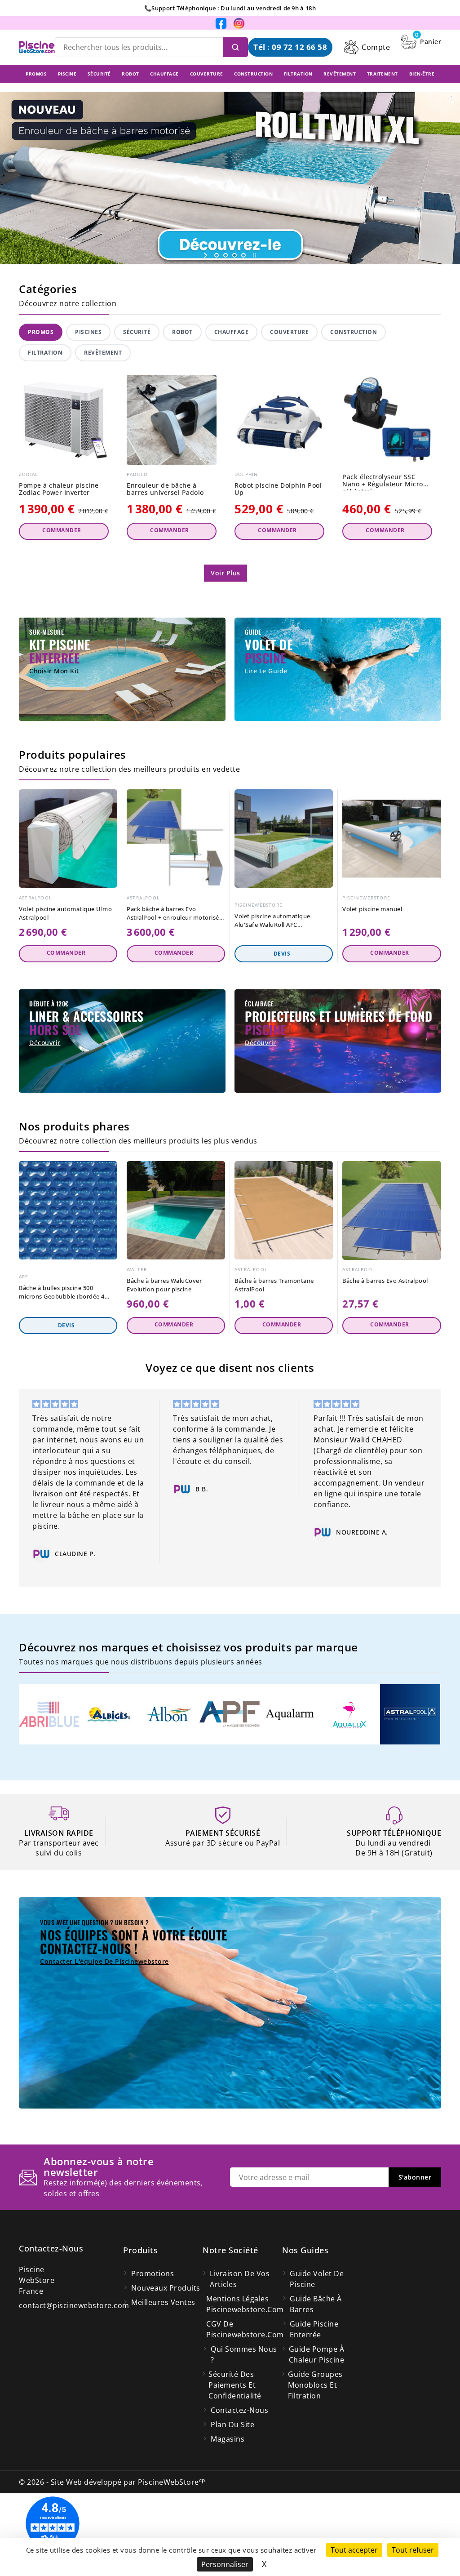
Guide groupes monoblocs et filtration (315, 2385)
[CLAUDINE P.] (41, 1554)
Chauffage (232, 332)
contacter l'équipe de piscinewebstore (104, 1961)
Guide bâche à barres (316, 2304)
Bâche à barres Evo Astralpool (385, 1281)
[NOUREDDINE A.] (323, 1532)
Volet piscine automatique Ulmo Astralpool (65, 913)
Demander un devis (284, 954)
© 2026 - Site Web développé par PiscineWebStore (112, 2482)
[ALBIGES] (109, 1713)
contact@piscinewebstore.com (74, 2305)
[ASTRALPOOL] (410, 1713)
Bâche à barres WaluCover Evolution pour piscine (164, 1285)
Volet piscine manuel (372, 909)
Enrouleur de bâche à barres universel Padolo (165, 489)
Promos (41, 332)
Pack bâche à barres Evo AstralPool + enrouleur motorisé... (175, 913)
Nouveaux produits (166, 2288)
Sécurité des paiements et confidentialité (235, 2385)
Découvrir (45, 1043)
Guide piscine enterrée (314, 2329)
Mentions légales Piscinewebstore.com (244, 2304)
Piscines (88, 332)
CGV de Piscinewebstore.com (244, 2329)
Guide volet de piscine (317, 2279)
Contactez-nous (51, 2248)
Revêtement (103, 353)
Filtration (45, 353)
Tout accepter (354, 2550)
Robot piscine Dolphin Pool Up (278, 489)
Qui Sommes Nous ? (244, 2354)
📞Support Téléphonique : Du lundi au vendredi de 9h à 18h (230, 8)
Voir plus (226, 573)
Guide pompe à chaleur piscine (317, 2354)
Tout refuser (413, 2550)
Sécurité (137, 332)
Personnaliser (225, 2564)
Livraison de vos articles (240, 2279)
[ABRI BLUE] (49, 1713)
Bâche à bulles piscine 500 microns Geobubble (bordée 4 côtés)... (62, 1292)
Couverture (289, 332)
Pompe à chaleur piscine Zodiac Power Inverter (59, 489)
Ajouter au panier (64, 531)
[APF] (230, 1713)
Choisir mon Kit (54, 671)
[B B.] (182, 1489)
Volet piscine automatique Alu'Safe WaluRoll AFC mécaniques (272, 921)
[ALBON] (169, 1713)
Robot (182, 332)
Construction (354, 332)
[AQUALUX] (350, 1713)
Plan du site (232, 2425)
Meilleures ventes (163, 2302)
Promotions (153, 2273)
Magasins (228, 2439)
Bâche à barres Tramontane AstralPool (274, 1285)
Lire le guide (266, 671)
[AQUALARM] (290, 1713)
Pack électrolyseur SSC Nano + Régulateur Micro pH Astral (383, 482)
